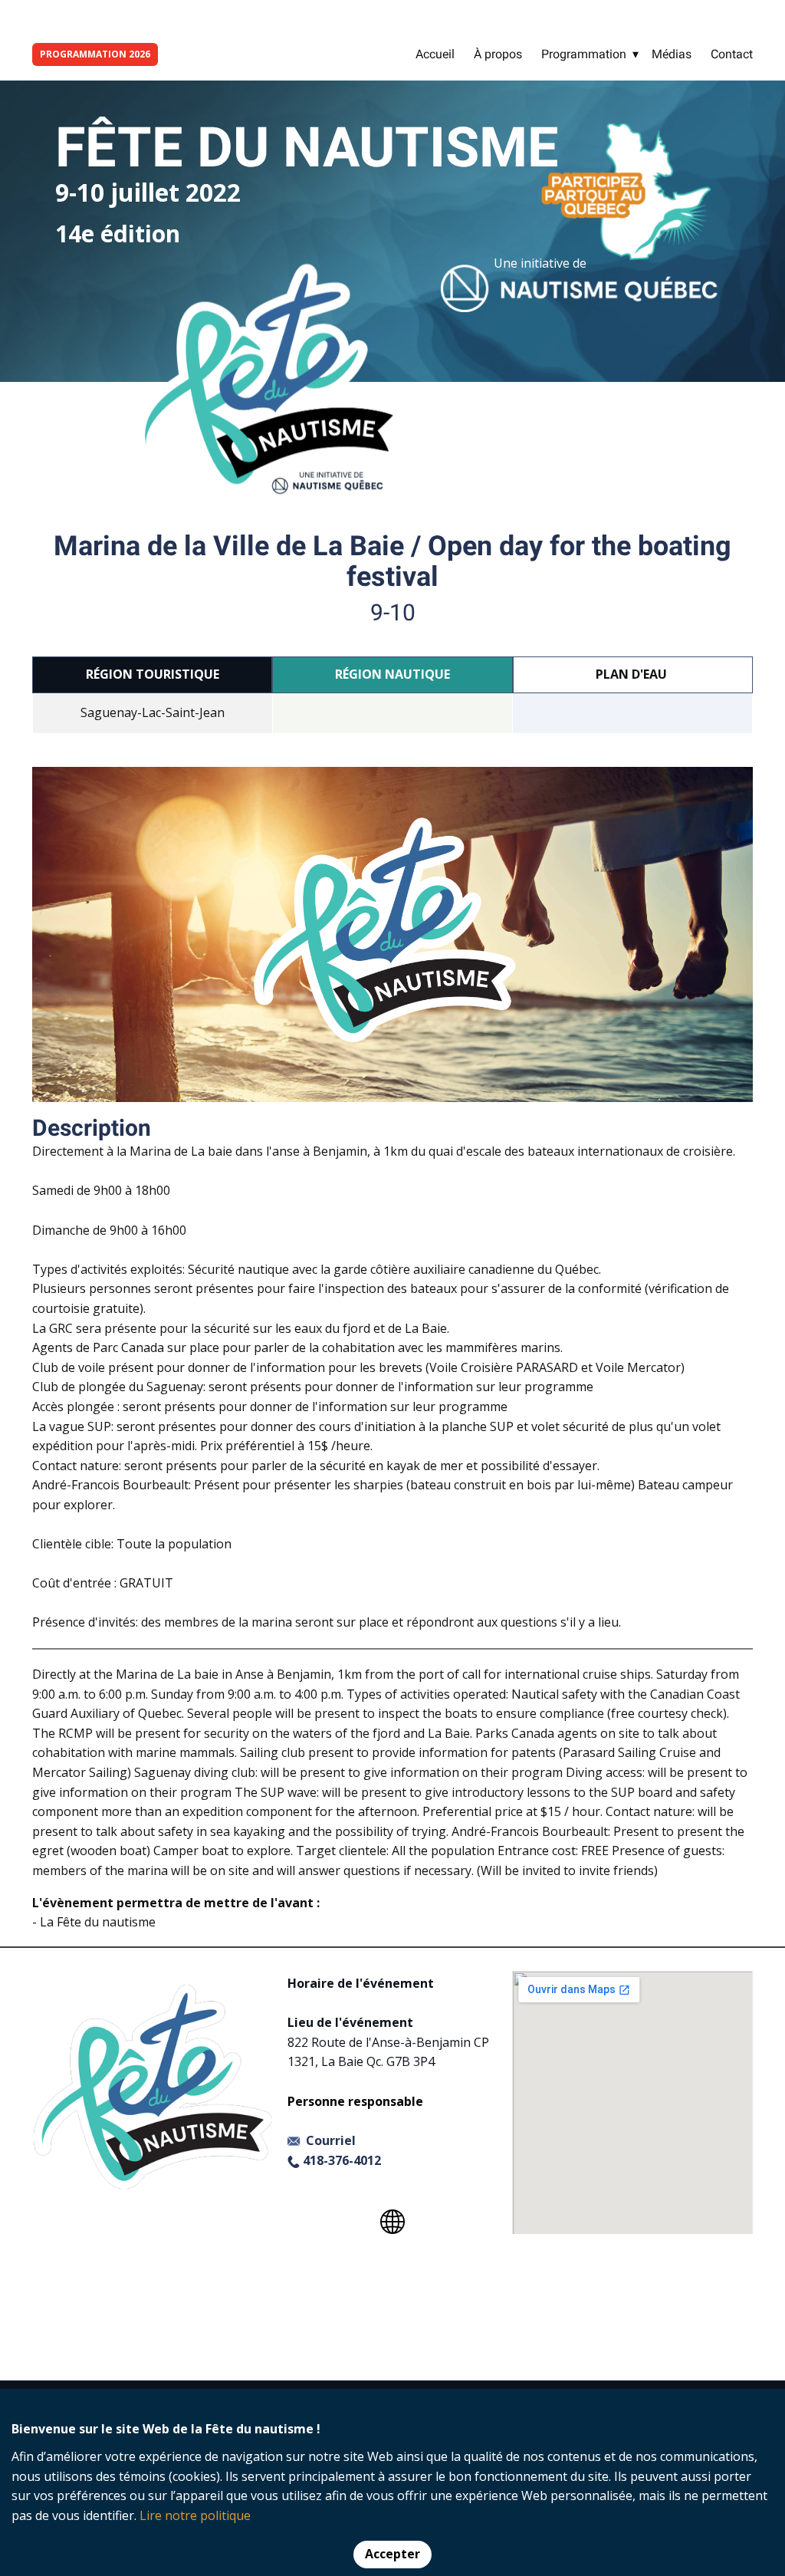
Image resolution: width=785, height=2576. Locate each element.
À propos (498, 54)
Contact (732, 54)
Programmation (584, 54)
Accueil (435, 54)
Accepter (392, 2554)
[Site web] (392, 2222)
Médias (672, 54)
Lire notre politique (195, 2515)
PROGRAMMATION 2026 (95, 54)
